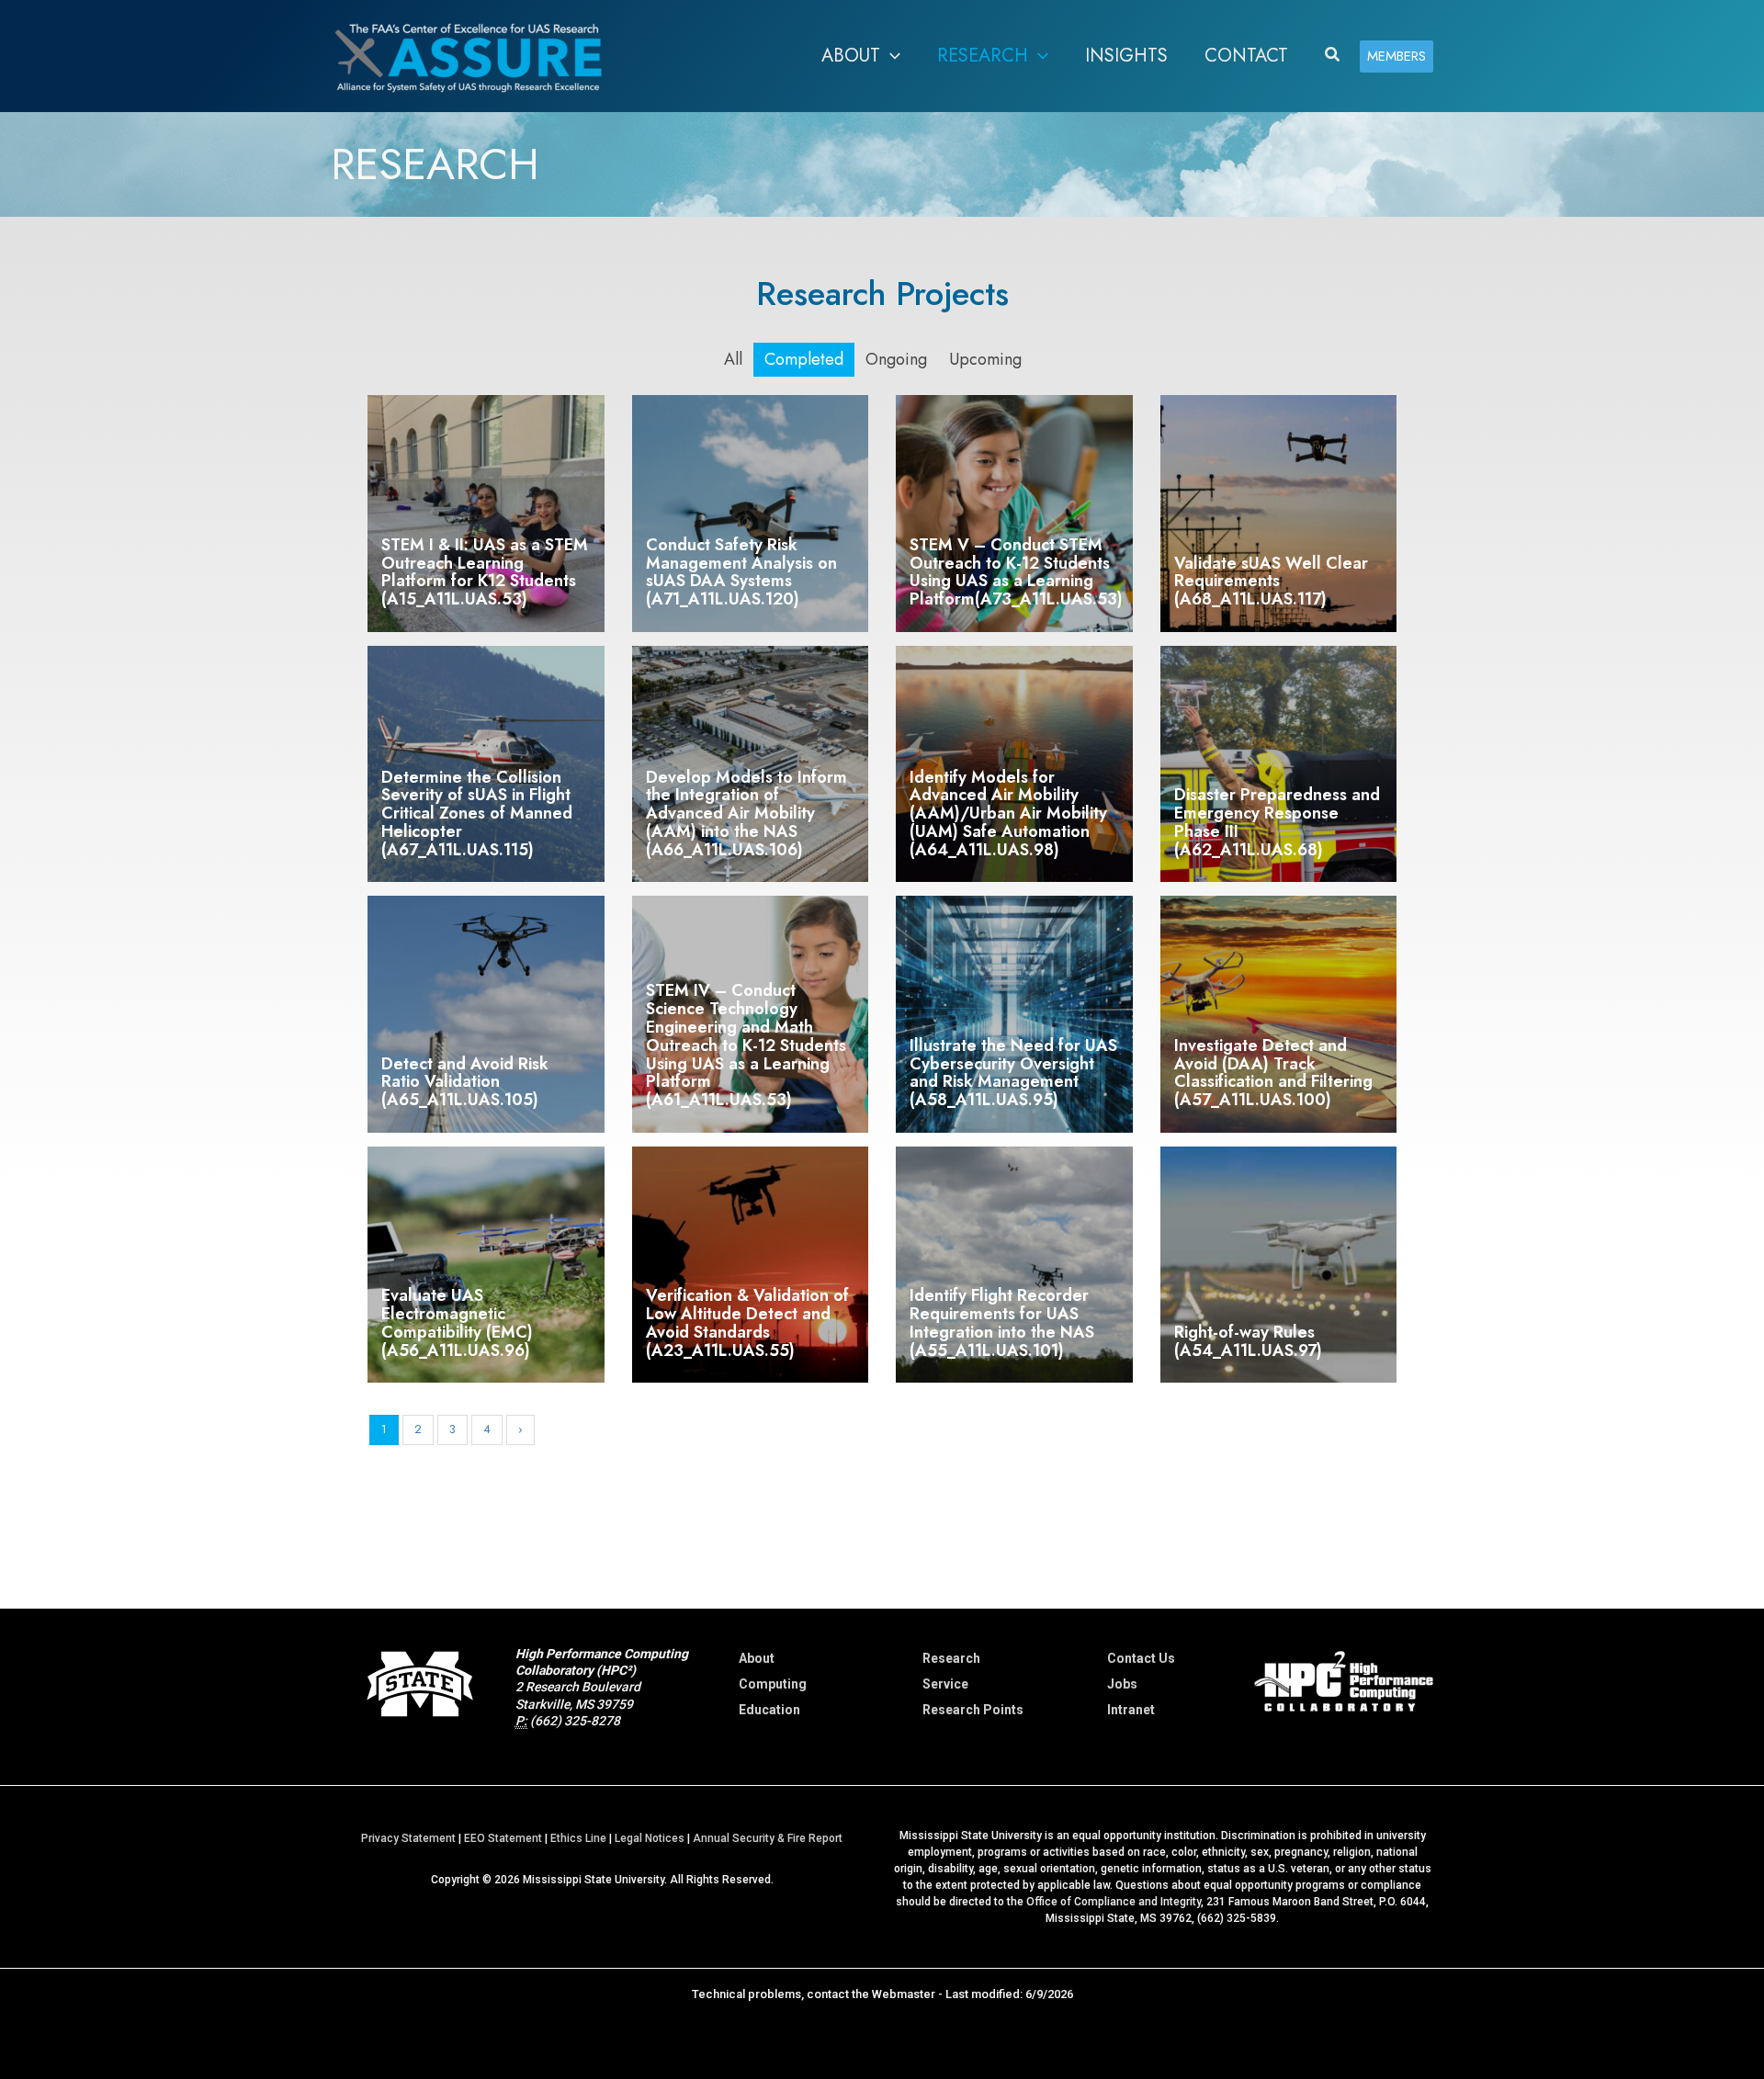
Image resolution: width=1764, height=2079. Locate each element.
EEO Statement (503, 1838)
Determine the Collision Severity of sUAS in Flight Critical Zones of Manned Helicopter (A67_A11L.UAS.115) (477, 814)
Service (945, 1684)
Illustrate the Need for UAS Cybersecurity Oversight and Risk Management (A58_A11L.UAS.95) (1013, 1073)
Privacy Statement (408, 1838)
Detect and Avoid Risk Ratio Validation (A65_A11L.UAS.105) (465, 1082)
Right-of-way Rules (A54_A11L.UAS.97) (1248, 1341)
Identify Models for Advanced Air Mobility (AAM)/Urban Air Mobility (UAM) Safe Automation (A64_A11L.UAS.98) (1008, 814)
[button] (890, 56)
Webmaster (904, 1994)
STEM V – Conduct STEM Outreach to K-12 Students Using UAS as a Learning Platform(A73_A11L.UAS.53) (1016, 572)
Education (769, 1710)
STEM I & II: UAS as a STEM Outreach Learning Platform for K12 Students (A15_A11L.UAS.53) (485, 572)
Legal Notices (650, 1838)
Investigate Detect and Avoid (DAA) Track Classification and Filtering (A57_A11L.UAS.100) (1273, 1073)
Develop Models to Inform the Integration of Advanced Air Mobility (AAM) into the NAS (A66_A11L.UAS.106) (746, 814)
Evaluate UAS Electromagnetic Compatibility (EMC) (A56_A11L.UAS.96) (457, 1322)
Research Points (973, 1710)
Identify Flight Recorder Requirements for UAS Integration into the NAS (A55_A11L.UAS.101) (1002, 1322)
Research (951, 1658)
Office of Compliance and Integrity (1114, 1902)
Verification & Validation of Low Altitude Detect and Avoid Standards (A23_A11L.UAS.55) (747, 1322)
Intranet (1131, 1710)
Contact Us (1141, 1658)
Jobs (1122, 1684)
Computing (773, 1684)
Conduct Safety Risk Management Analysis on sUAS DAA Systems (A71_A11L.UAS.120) (741, 572)
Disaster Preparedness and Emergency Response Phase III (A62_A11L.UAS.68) (1277, 822)
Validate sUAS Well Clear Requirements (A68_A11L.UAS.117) (1271, 582)
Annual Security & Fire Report (768, 1838)
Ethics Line (578, 1838)
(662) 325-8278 (575, 1721)
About (757, 1658)
